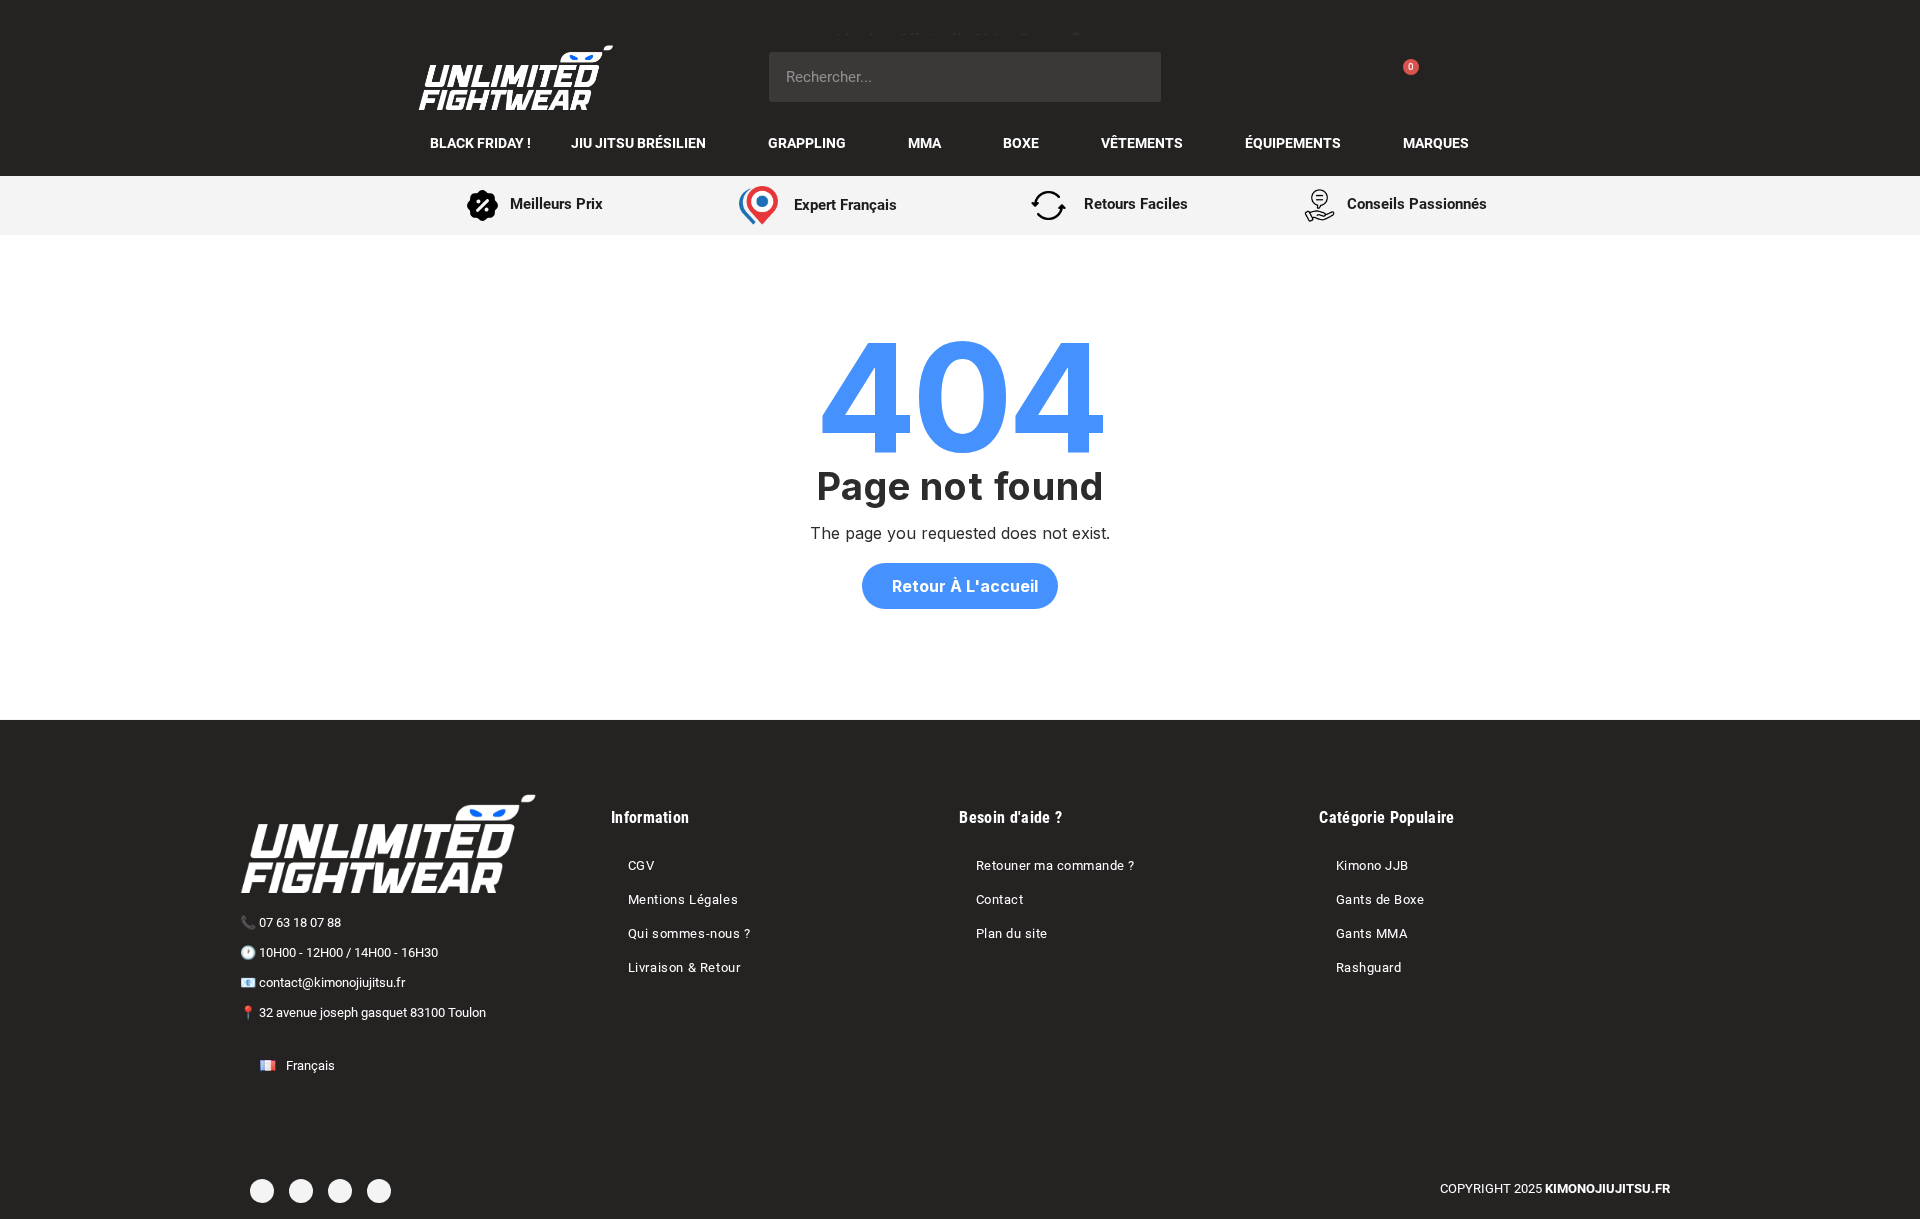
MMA (924, 143)
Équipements (1293, 143)
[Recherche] (1136, 77)
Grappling (807, 143)
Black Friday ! (480, 143)
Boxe (1021, 143)
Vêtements (1142, 143)
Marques (1436, 143)
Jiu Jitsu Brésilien (638, 143)
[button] (960, 586)
